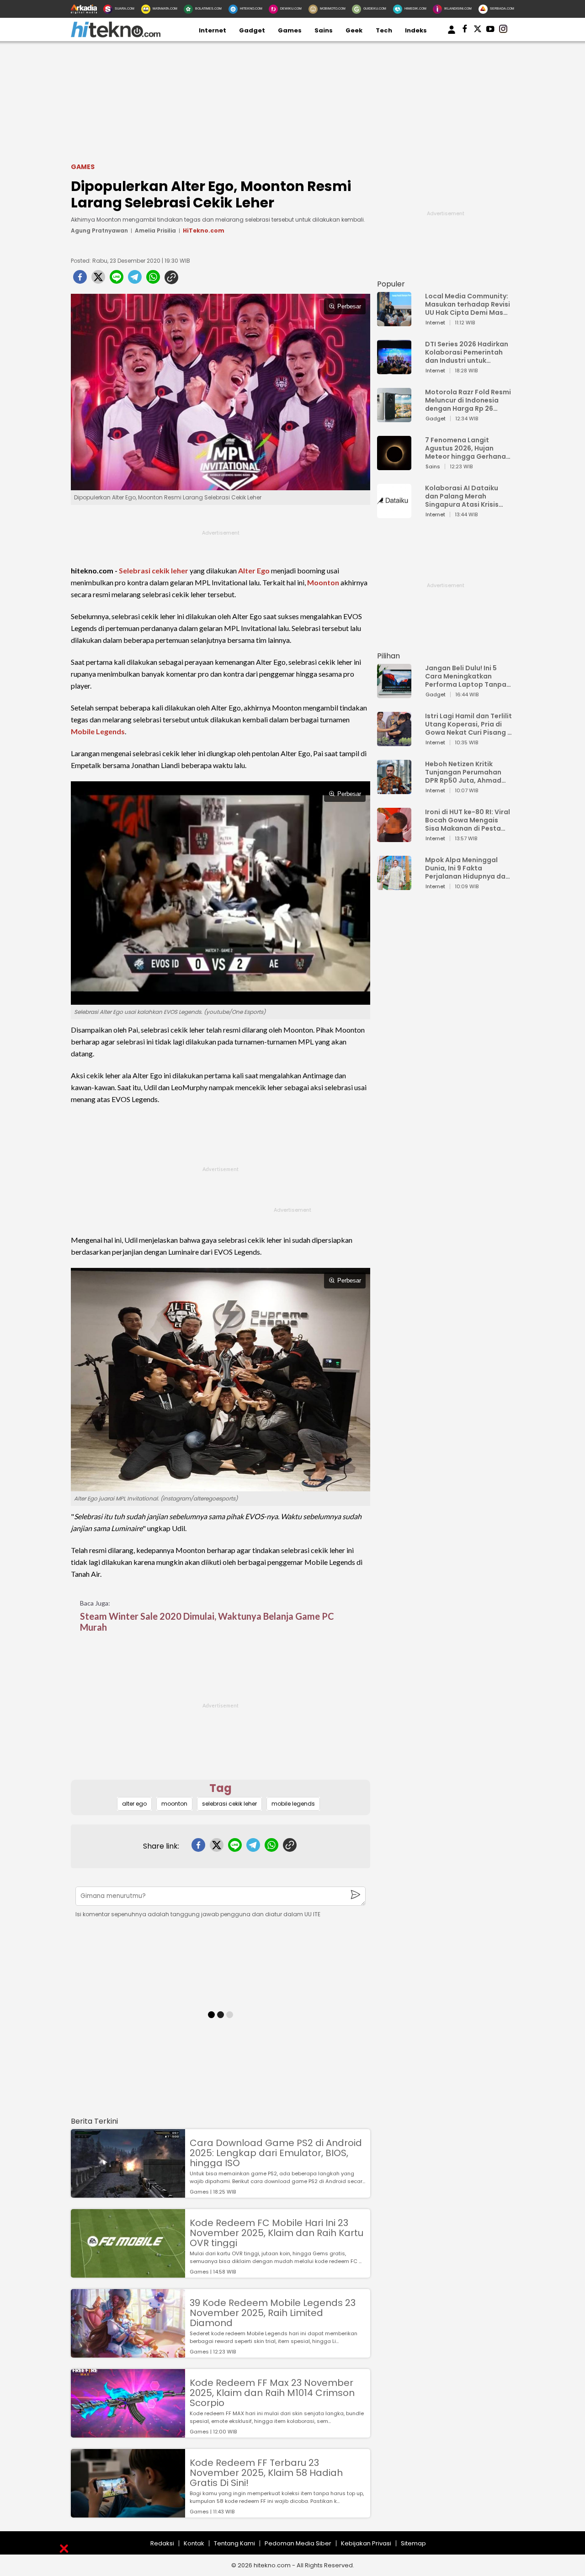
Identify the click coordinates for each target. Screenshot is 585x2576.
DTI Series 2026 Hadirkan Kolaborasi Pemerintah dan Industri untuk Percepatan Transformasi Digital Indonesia (467, 352)
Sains (324, 30)
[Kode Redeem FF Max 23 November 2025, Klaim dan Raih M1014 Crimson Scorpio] (128, 2433)
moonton (174, 1804)
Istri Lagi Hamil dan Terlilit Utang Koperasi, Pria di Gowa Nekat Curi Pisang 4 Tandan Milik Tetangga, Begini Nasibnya (468, 724)
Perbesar (349, 306)
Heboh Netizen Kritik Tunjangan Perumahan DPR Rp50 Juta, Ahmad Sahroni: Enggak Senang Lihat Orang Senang (465, 772)
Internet (213, 30)
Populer (391, 284)
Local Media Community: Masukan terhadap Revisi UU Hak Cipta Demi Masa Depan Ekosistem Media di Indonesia (468, 304)
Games (290, 30)
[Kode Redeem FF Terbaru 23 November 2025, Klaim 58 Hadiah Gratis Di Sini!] (128, 2513)
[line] (117, 280)
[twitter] (98, 280)
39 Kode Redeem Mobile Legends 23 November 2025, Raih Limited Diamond (273, 2313)
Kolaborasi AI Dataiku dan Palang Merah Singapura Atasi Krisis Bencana (462, 496)
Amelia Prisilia (155, 231)
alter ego (134, 1804)
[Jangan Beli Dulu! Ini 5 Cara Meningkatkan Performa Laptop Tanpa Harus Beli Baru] (394, 694)
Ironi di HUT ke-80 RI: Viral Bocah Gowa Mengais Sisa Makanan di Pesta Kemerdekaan (468, 820)
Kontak (194, 2543)
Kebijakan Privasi (366, 2543)
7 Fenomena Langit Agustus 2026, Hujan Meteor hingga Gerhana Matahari (465, 448)
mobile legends (293, 1804)
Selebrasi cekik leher (154, 570)
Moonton (323, 582)
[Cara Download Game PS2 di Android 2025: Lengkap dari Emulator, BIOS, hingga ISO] (128, 2193)
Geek (354, 30)
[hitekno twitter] (478, 31)
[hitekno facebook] (465, 31)
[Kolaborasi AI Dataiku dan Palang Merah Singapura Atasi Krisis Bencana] (394, 514)
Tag (221, 1788)
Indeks (416, 30)
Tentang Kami (234, 2543)
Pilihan (388, 656)
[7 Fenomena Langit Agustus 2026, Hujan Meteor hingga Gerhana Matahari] (394, 466)
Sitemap (413, 2543)
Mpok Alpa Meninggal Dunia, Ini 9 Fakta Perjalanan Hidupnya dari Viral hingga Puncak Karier (468, 868)
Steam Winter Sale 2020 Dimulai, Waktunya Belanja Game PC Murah (207, 1622)
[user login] (452, 34)
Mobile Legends (98, 731)
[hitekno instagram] (503, 31)
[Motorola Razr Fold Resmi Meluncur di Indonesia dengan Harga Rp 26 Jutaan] (394, 418)
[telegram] (135, 280)
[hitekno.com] (116, 35)
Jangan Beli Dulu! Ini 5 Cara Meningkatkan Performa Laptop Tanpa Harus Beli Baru (466, 676)
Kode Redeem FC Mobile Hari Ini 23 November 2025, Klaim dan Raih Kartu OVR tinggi (277, 2233)
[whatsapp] (153, 280)
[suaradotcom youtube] (490, 31)
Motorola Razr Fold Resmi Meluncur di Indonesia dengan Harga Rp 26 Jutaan (468, 400)
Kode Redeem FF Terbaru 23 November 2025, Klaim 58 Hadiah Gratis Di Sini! (266, 2473)
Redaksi (162, 2543)
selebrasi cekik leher (229, 1804)
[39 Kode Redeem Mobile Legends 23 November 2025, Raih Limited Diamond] (128, 2353)
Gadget (252, 30)
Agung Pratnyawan (99, 231)
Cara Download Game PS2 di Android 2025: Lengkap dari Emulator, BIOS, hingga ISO (276, 2153)
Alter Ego (254, 570)
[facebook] (80, 280)
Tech (384, 30)
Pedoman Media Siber (298, 2543)
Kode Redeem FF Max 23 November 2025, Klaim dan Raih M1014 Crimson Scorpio (272, 2393)
